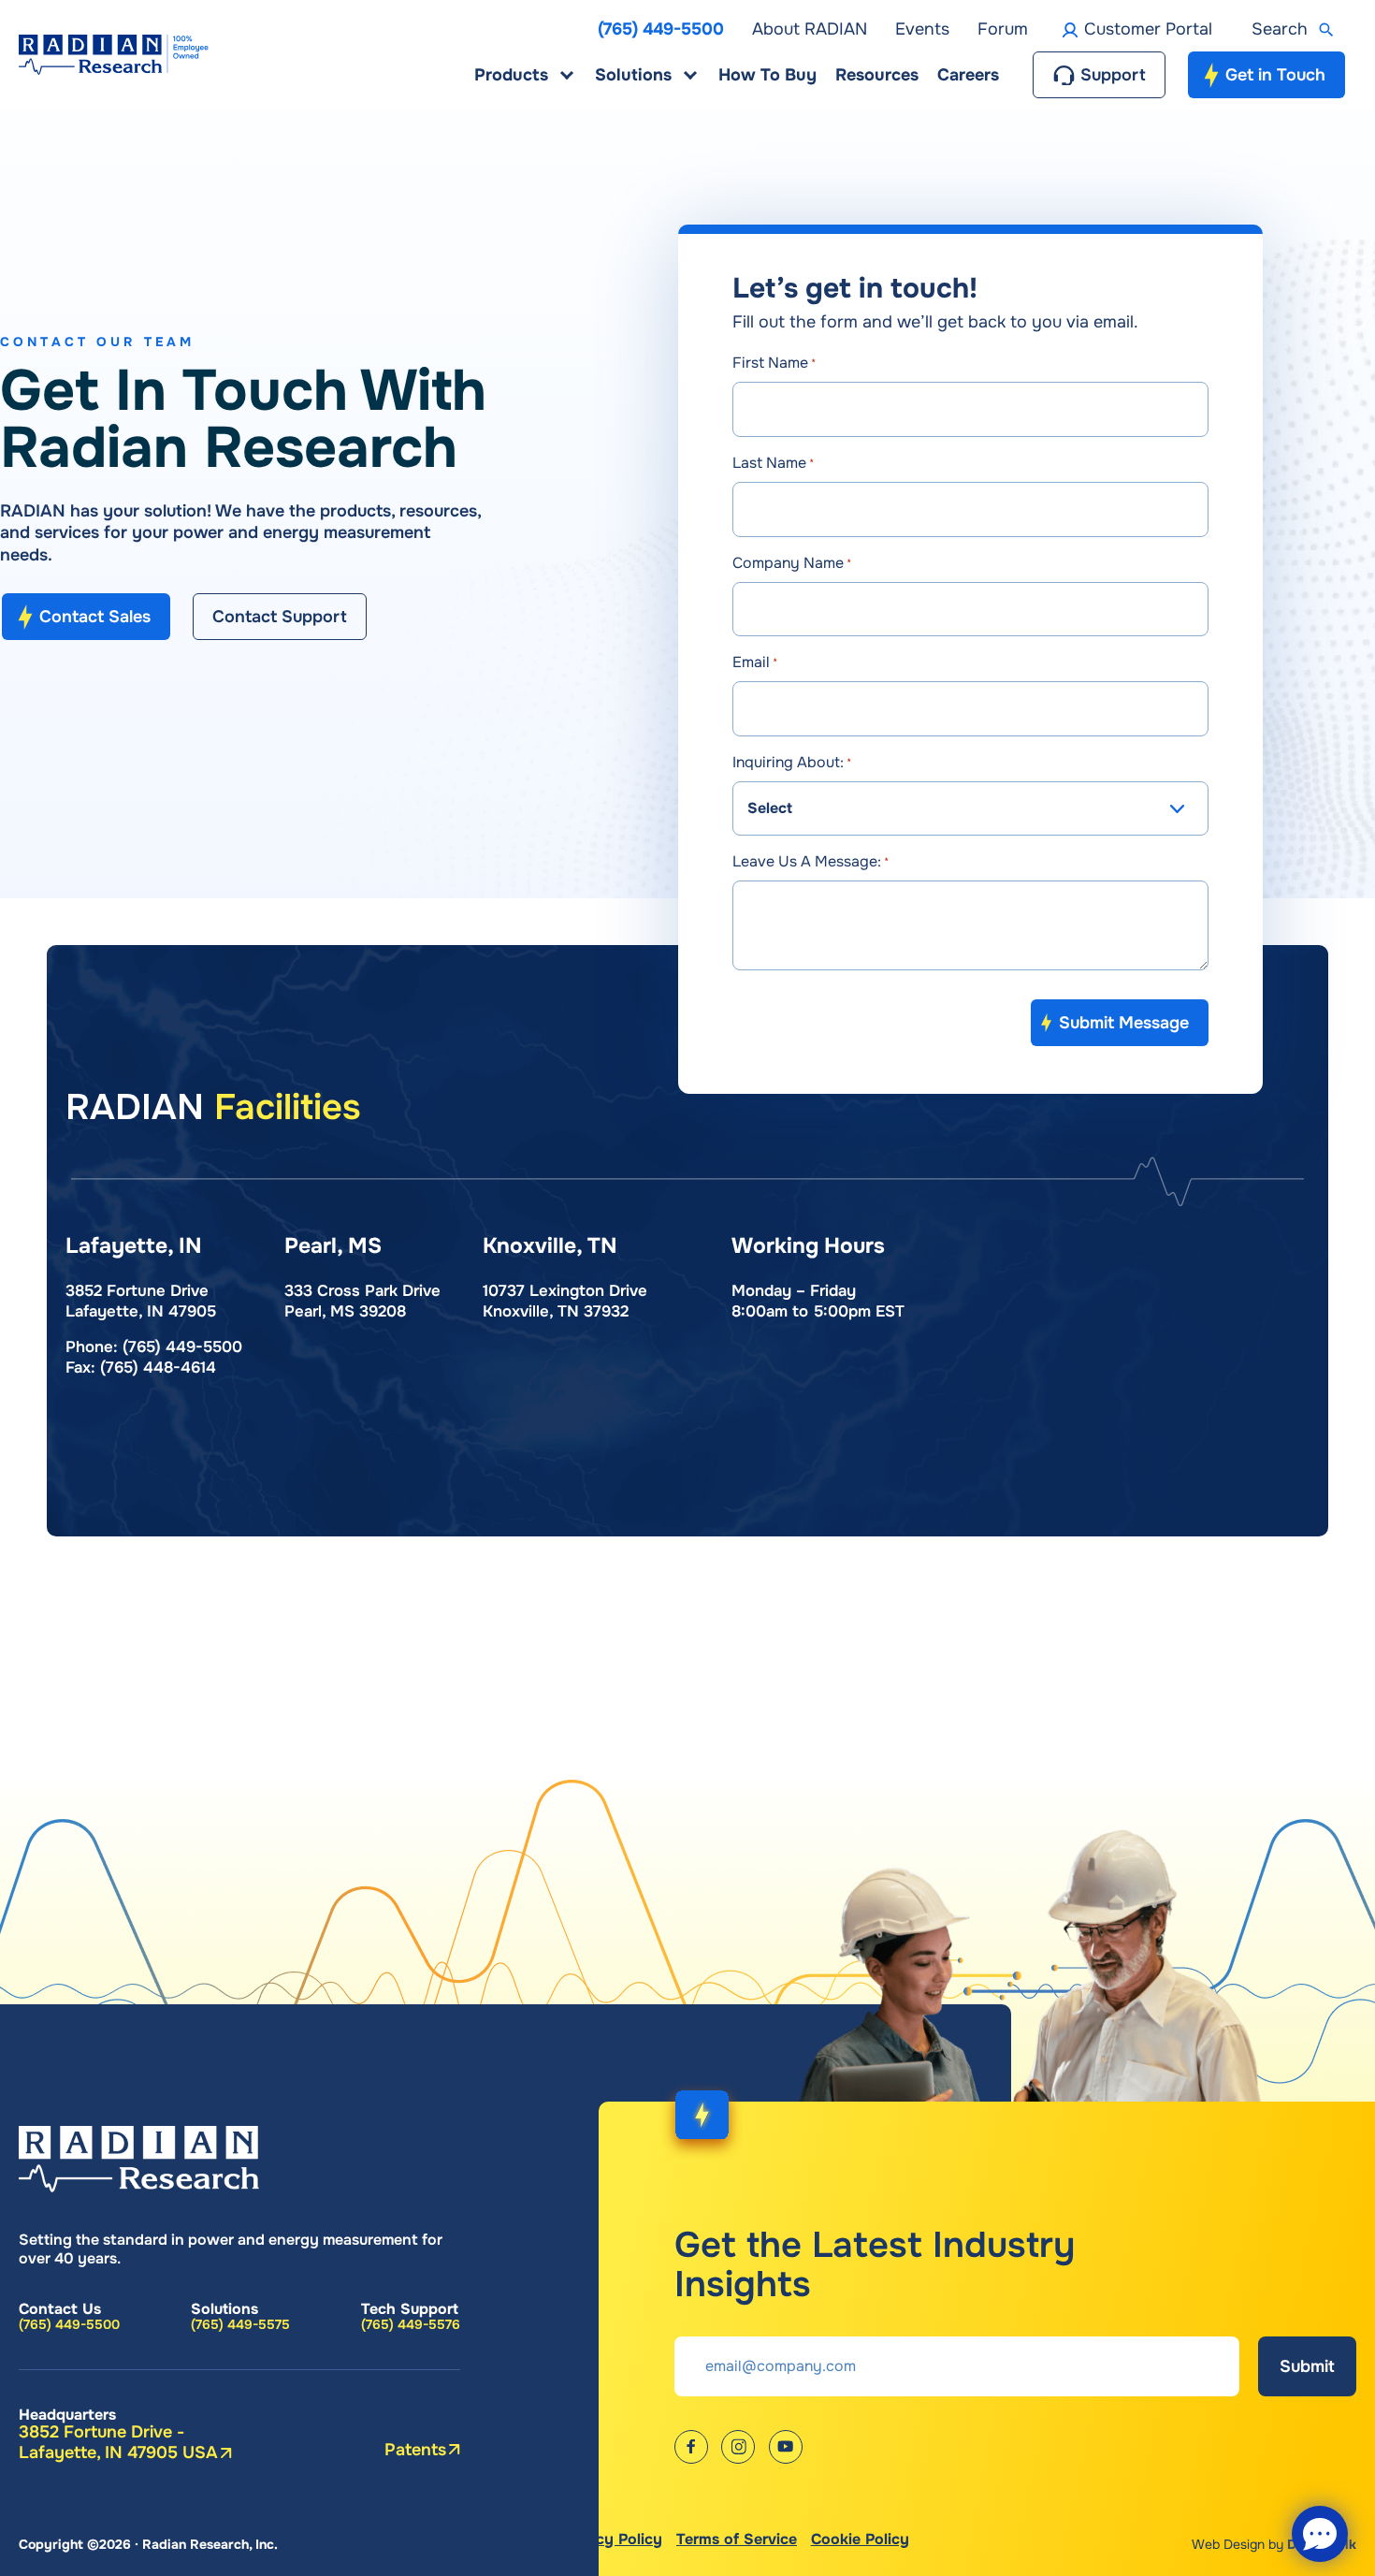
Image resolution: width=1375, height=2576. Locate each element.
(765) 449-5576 (411, 2324)
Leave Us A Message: (811, 861)
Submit (1307, 2366)
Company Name (792, 563)
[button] (1298, 30)
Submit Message (1124, 1023)
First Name (774, 363)
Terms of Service (737, 2539)
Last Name (773, 463)
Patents (415, 2450)
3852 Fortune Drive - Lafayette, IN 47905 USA (118, 2442)
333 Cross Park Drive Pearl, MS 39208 (362, 1301)
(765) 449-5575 (240, 2324)
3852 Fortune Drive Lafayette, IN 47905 (141, 1301)
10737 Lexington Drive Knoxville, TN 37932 (565, 1301)
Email (755, 662)
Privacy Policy (611, 2539)
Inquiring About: (792, 762)
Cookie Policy (860, 2539)
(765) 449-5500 (182, 1347)
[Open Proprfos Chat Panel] (1320, 2534)
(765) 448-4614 (158, 1368)
